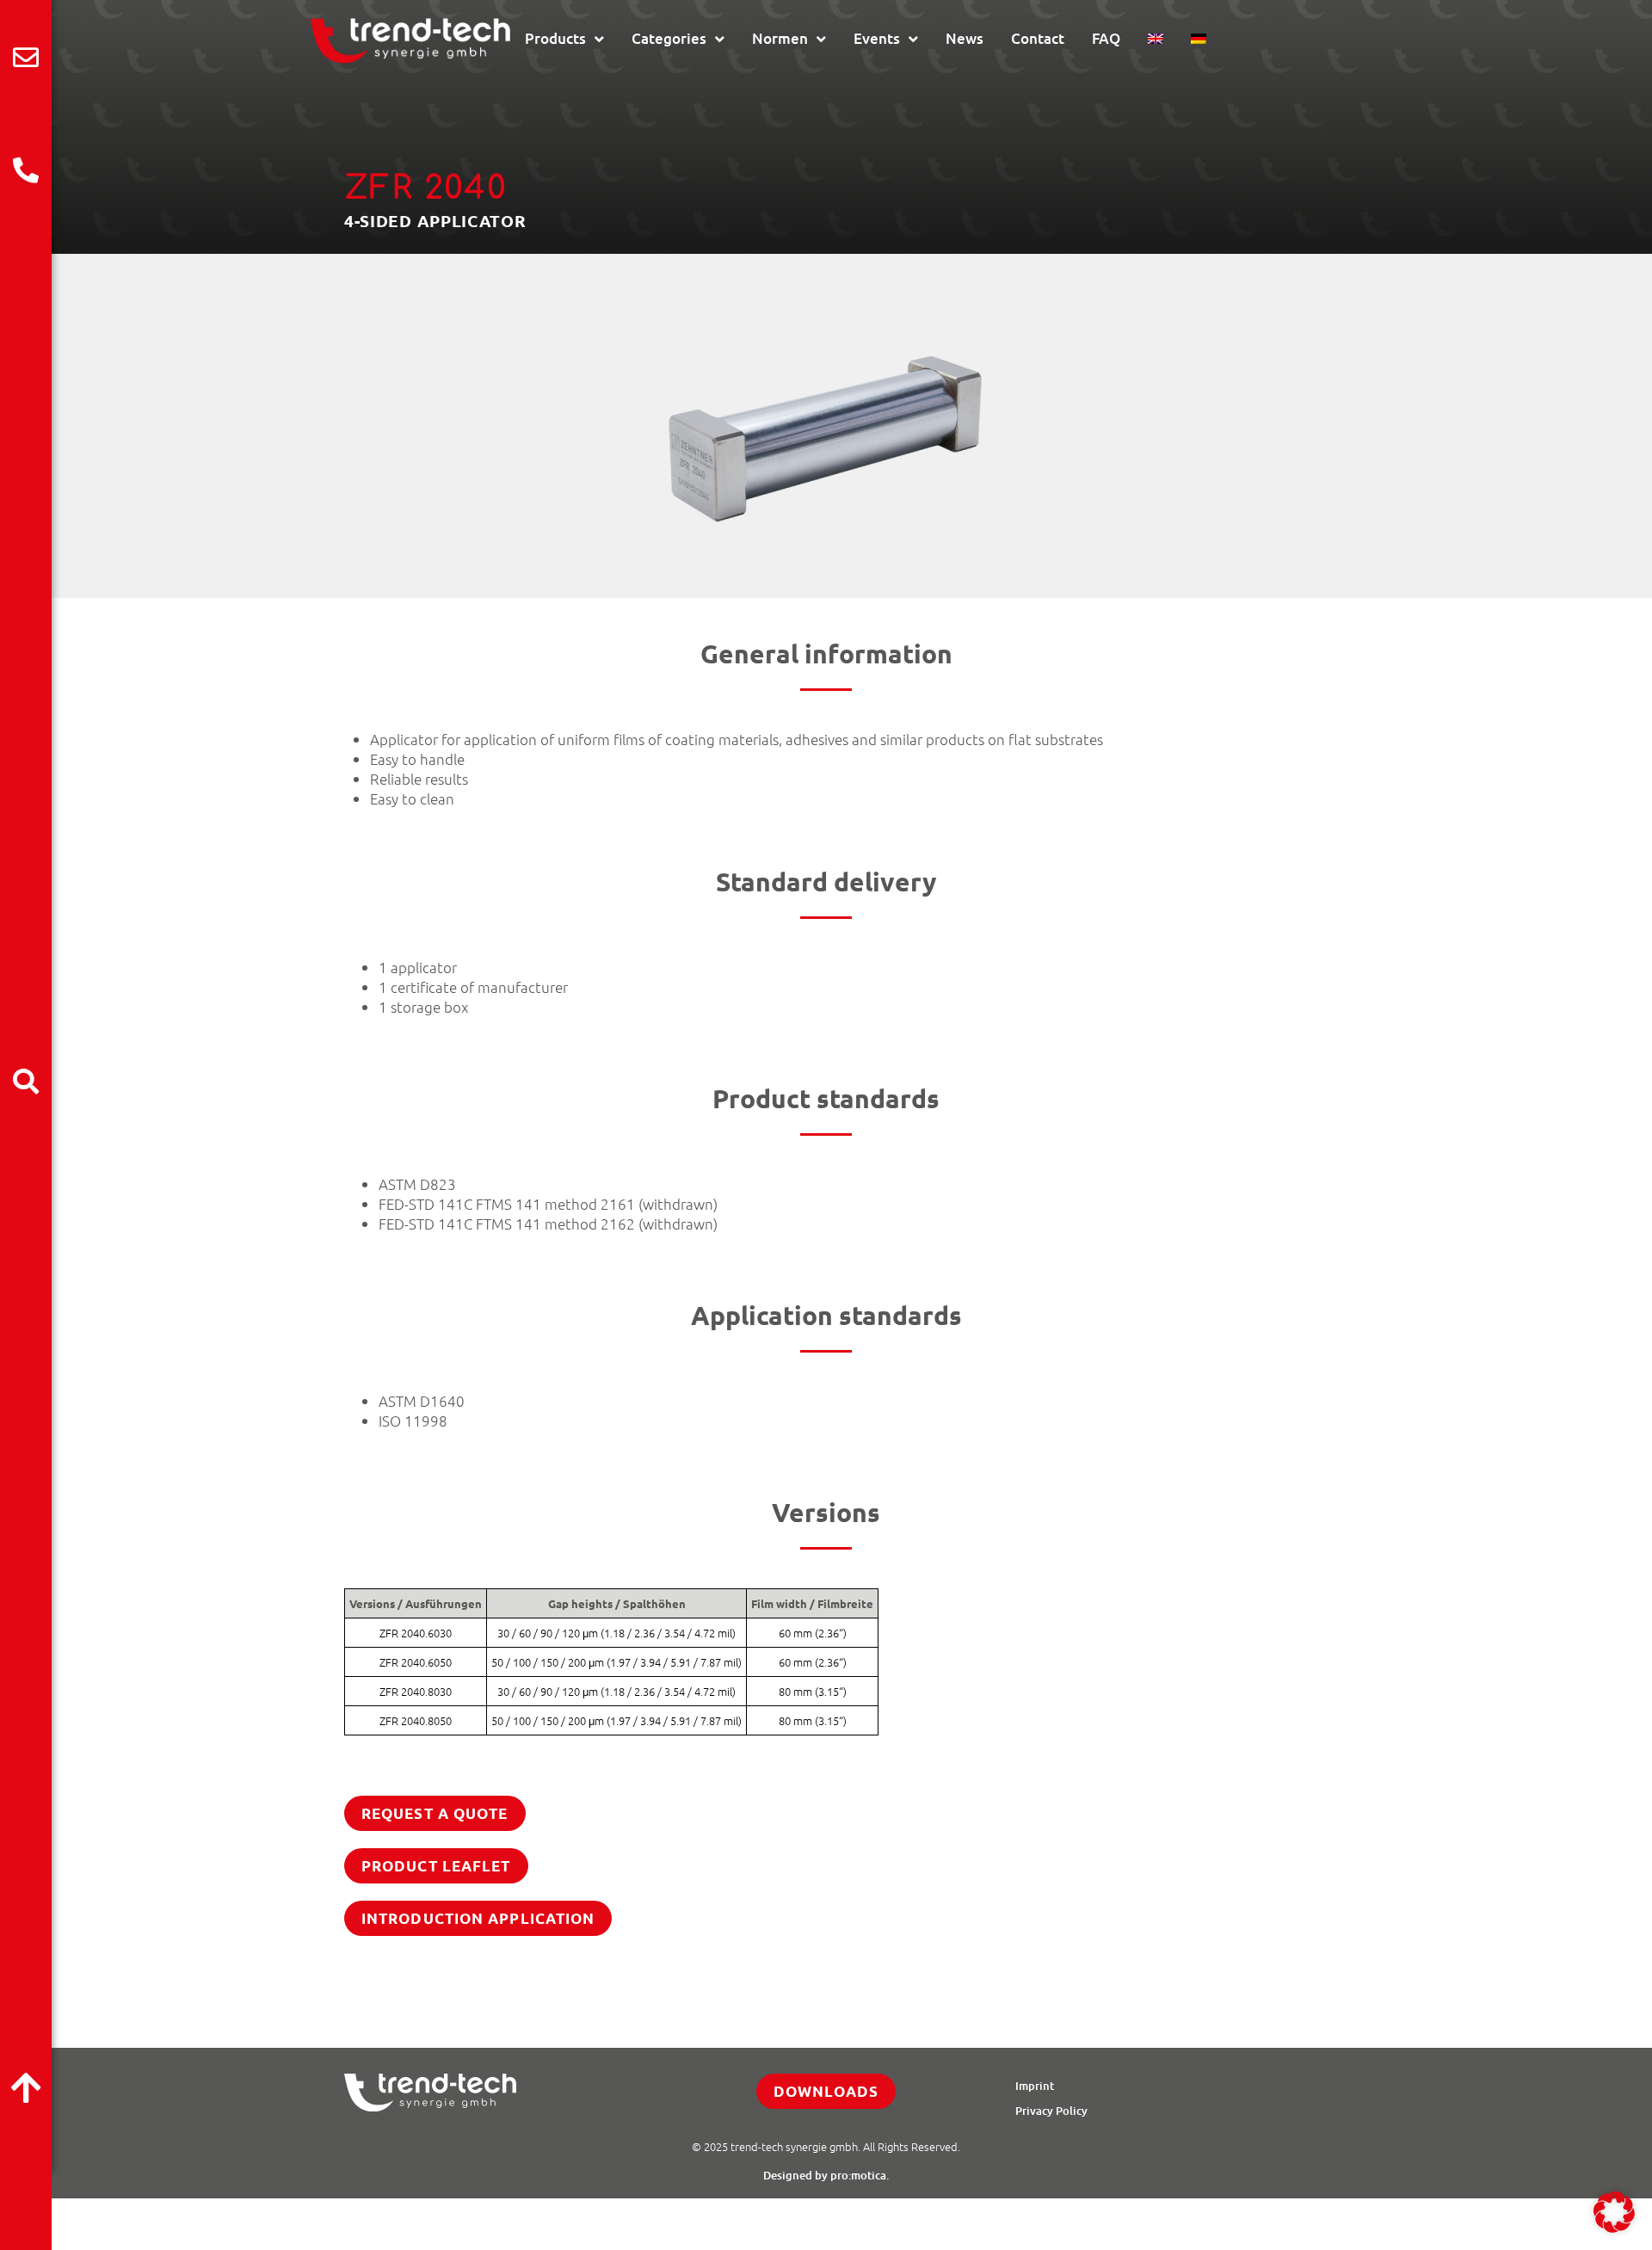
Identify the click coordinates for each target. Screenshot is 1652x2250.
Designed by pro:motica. (826, 2175)
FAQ (1106, 38)
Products (555, 38)
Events (877, 38)
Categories (669, 38)
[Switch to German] (1199, 39)
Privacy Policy (1051, 2111)
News (965, 38)
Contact (1038, 38)
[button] (1614, 2212)
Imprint (1035, 2086)
